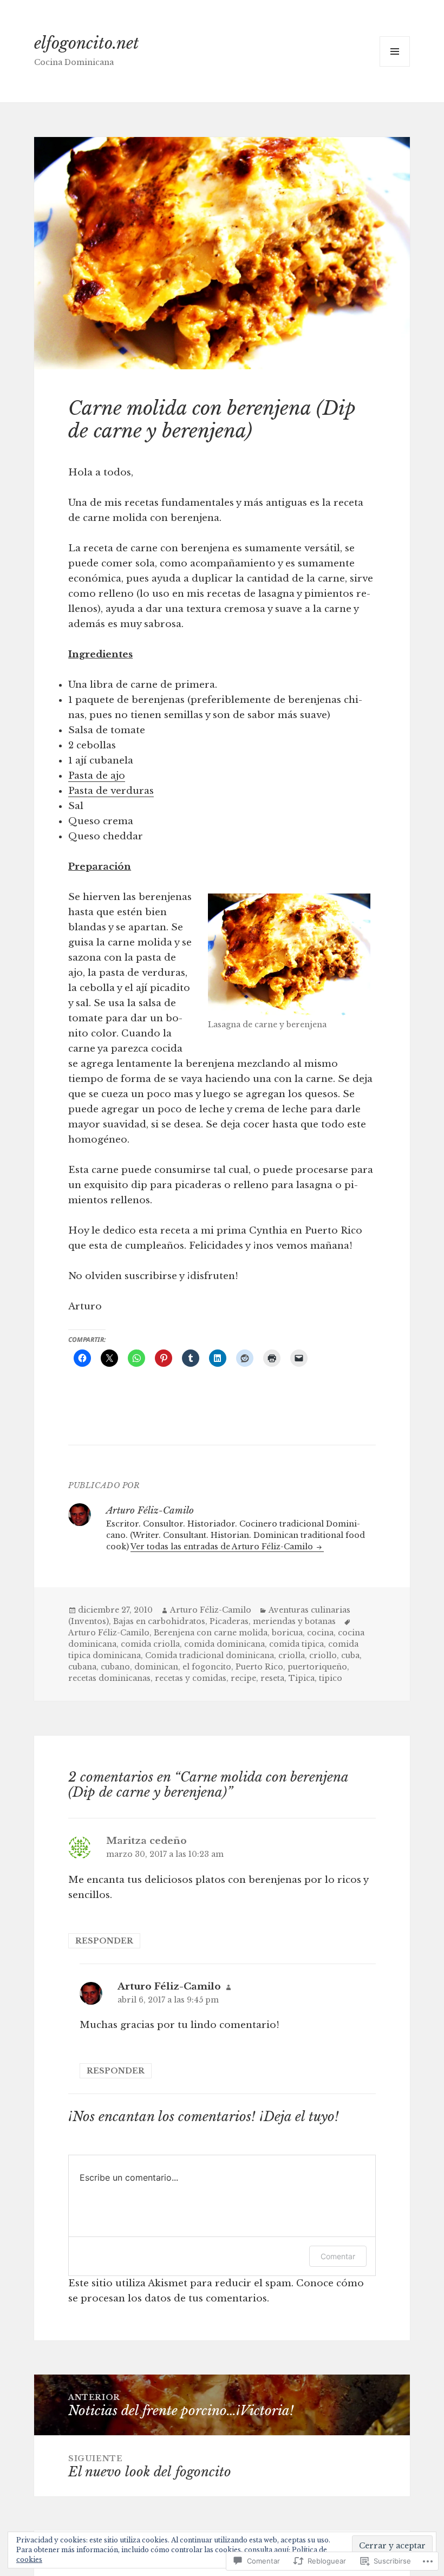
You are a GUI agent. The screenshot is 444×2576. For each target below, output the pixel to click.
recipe (243, 1678)
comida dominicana (224, 1644)
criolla (292, 1655)
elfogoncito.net (87, 43)
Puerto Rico (259, 1667)
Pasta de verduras (111, 791)
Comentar (338, 2256)
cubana (82, 1667)
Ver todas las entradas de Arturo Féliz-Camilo (223, 1547)
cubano (115, 1667)
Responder (104, 1941)
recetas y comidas (191, 1678)
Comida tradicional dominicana (210, 1655)
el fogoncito (207, 1667)
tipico (331, 1678)
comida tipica (296, 1644)
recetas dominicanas (109, 1678)
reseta (272, 1678)
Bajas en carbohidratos (159, 1621)
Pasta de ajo (97, 776)
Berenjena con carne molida (211, 1633)
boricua (287, 1633)
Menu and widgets (395, 66)
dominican (156, 1667)
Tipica (302, 1678)
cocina (320, 1633)
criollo (323, 1655)
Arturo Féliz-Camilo (211, 1610)
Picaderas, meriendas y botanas (273, 1621)
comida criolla (150, 1644)
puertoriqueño (317, 1667)
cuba (350, 1655)
